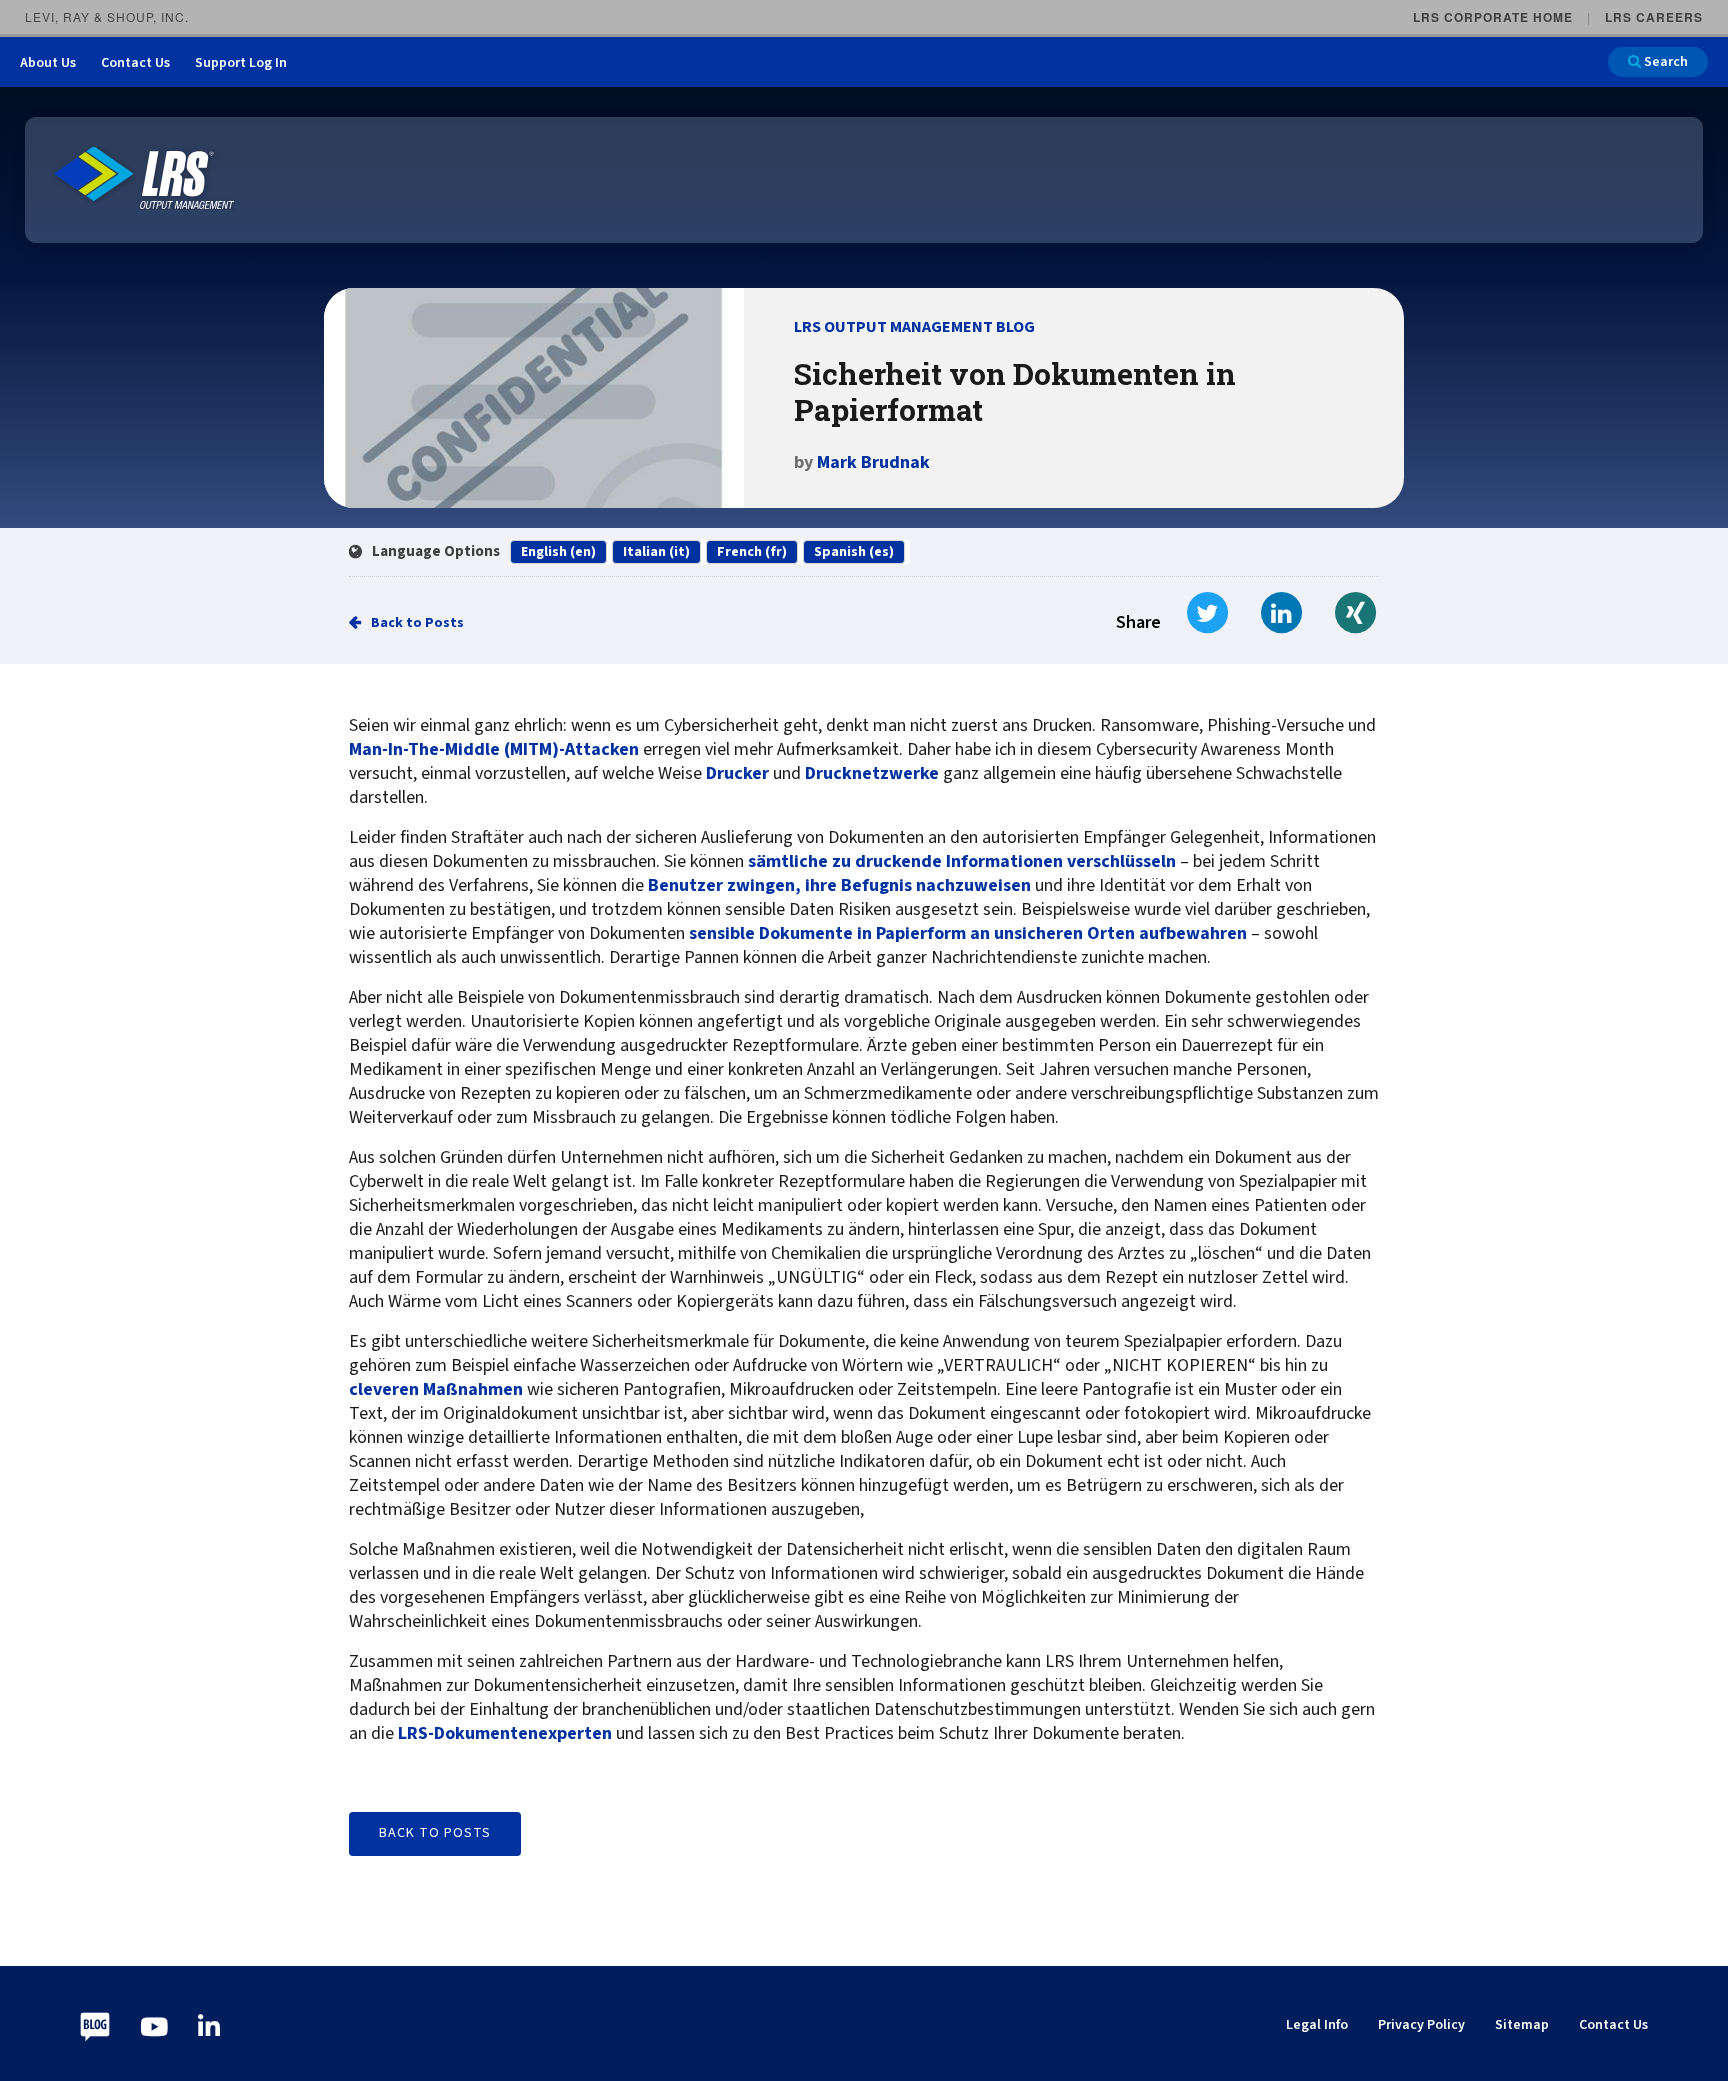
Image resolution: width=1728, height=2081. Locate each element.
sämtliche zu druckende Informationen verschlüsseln (962, 862)
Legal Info (1317, 2025)
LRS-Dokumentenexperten (505, 1734)
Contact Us (135, 63)
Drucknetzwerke (872, 774)
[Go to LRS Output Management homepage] (145, 178)
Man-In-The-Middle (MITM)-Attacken (494, 750)
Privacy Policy (1421, 2025)
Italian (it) (656, 552)
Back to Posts (417, 623)
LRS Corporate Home (1493, 17)
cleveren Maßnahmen (436, 1390)
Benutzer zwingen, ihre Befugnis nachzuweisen (839, 886)
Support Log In (241, 63)
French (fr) (752, 552)
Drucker (737, 774)
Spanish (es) (854, 552)
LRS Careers (1654, 17)
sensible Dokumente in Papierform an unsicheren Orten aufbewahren (968, 934)
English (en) (558, 552)
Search (1664, 62)
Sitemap (1522, 2025)
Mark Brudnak (873, 462)
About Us (48, 63)
